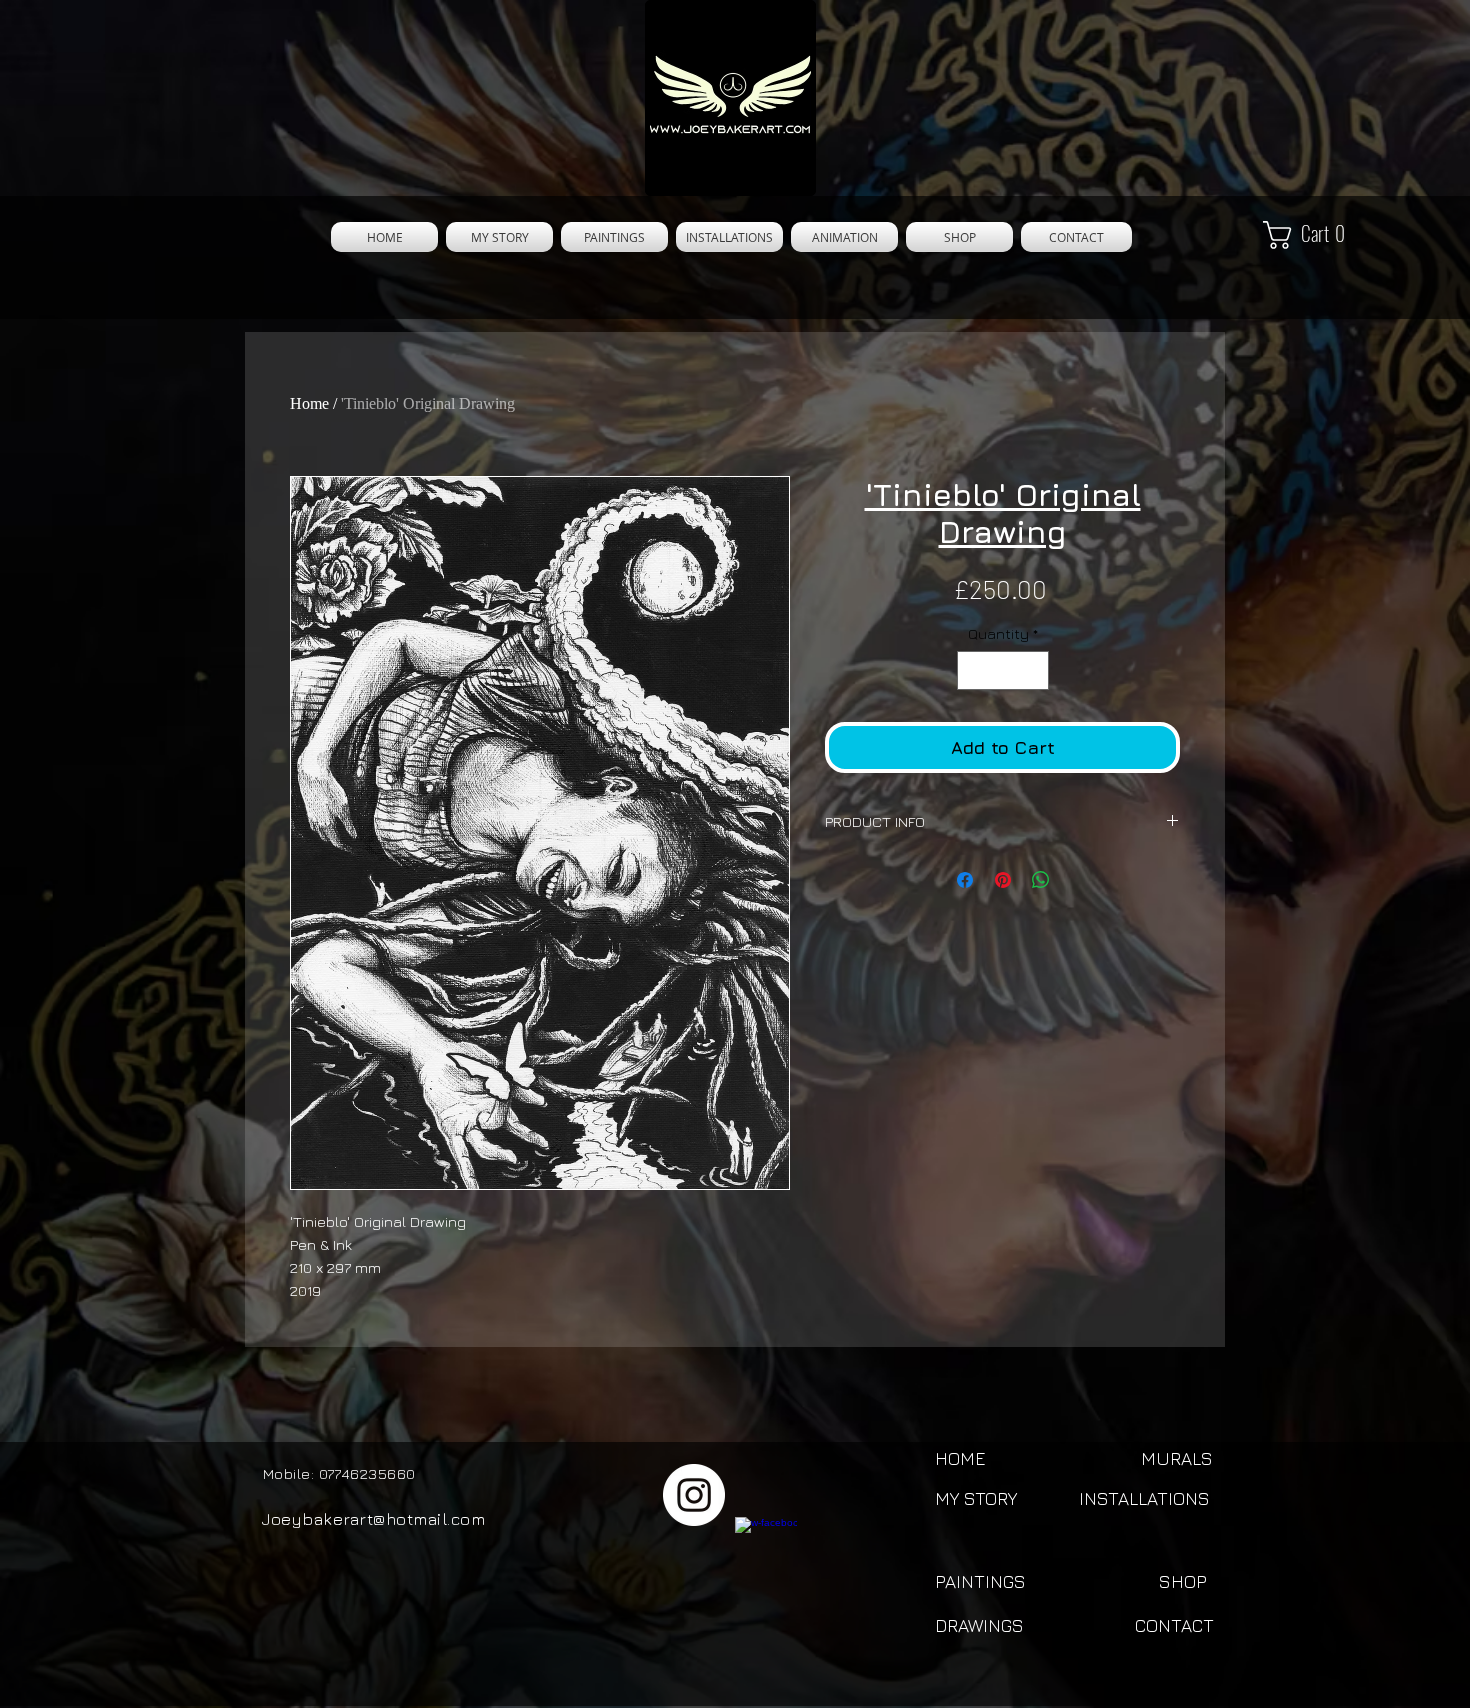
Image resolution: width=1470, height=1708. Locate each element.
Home (309, 403)
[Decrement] (973, 670)
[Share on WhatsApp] (1041, 880)
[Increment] (1032, 670)
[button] (1316, 235)
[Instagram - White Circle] (694, 1495)
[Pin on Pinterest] (1003, 880)
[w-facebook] (766, 1548)
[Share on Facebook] (965, 880)
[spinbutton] (1002, 670)
